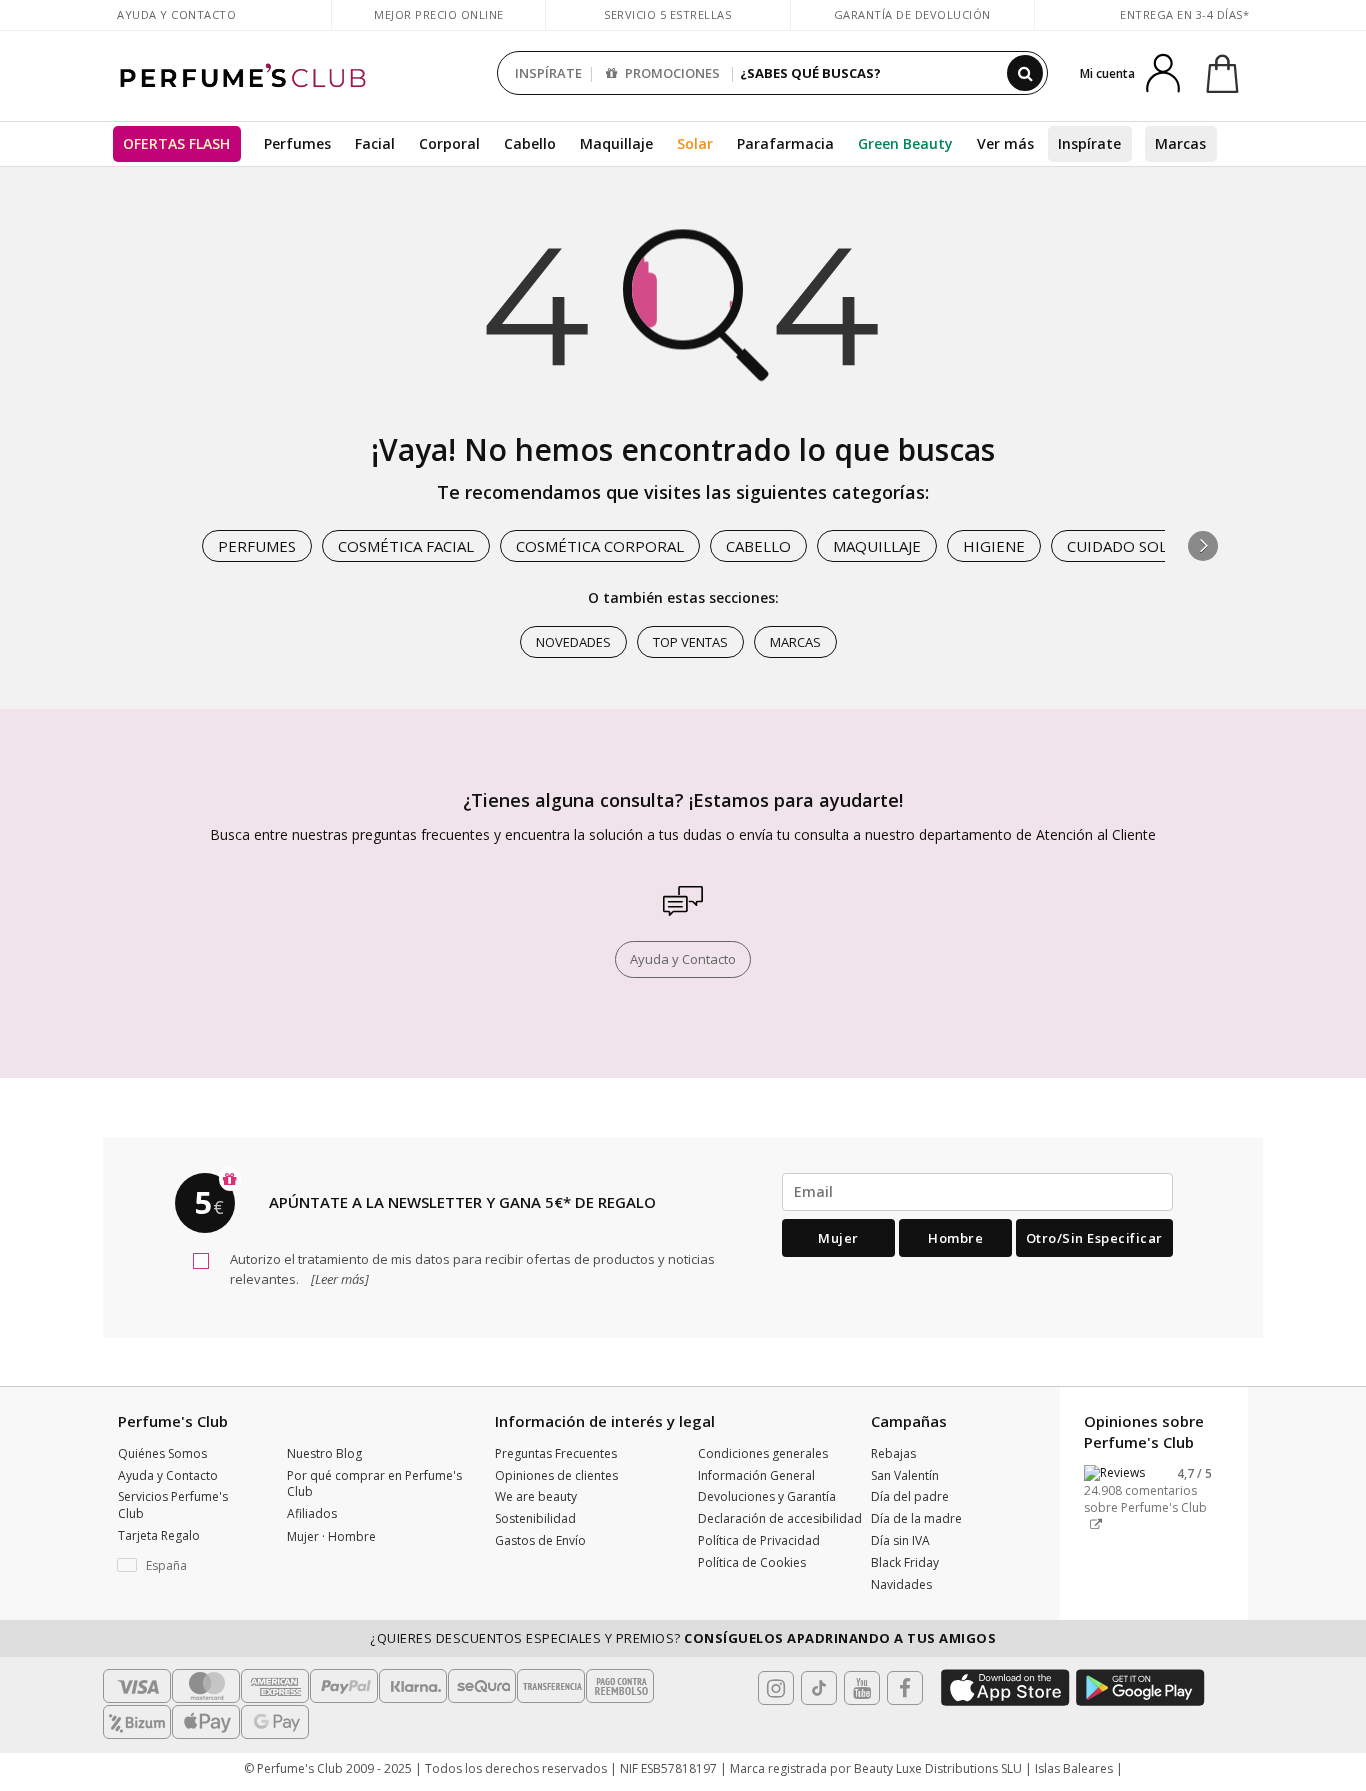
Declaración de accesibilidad (780, 1518)
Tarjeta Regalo (159, 1535)
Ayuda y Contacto (176, 14)
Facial (375, 143)
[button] (1203, 546)
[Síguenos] (905, 1688)
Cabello (530, 143)
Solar (695, 143)
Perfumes (297, 143)
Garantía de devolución (912, 14)
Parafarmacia (785, 143)
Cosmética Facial (406, 546)
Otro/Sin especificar (1094, 1238)
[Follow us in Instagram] (776, 1688)
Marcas (1180, 143)
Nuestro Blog (324, 1453)
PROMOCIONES (671, 73)
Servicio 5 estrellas (667, 14)
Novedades (573, 642)
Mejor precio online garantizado (439, 24)
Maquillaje (616, 143)
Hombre (955, 1238)
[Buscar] (1025, 73)
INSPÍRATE (548, 73)
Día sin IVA (900, 1540)
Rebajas (893, 1453)
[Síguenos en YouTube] (862, 1688)
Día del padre (910, 1496)
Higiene (994, 546)
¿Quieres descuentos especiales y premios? (683, 1638)
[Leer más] (338, 1279)
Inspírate (1089, 143)
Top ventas (690, 642)
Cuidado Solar (1126, 546)
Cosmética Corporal (600, 546)
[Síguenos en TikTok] (819, 1688)
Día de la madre (916, 1518)
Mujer (838, 1238)
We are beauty (536, 1496)
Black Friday (905, 1562)
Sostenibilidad (535, 1518)
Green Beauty (905, 143)
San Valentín (905, 1475)
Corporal (449, 143)
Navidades (901, 1584)
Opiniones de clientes (556, 1475)
